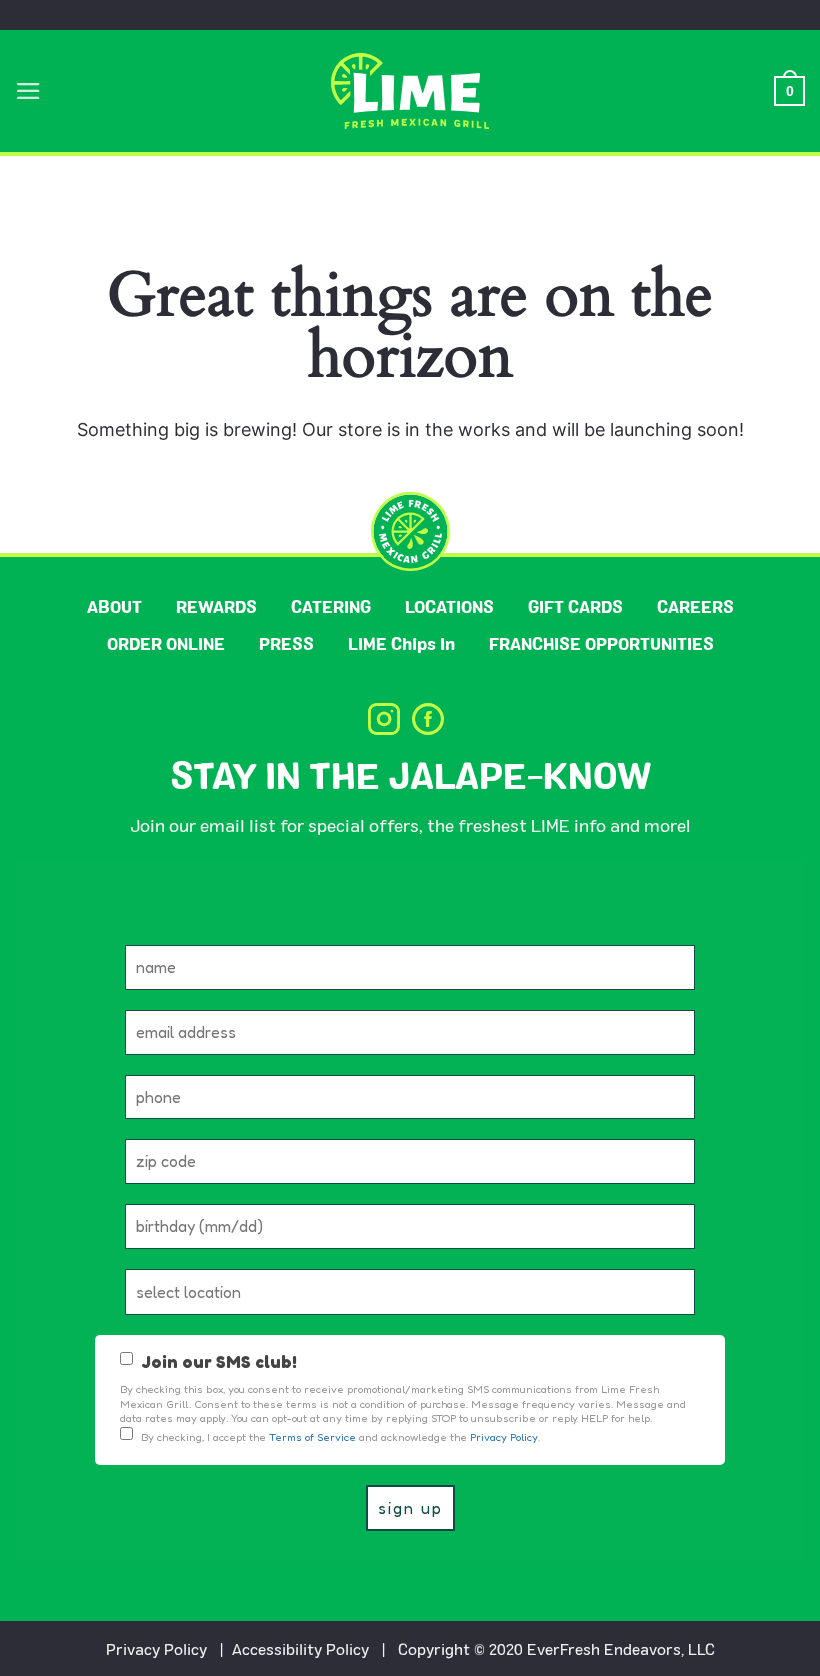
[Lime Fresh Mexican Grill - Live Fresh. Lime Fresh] (410, 91)
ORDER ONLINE (166, 643)
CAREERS (695, 606)
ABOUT (114, 606)
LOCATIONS (449, 606)
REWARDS (216, 606)
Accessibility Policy (300, 1648)
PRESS (286, 643)
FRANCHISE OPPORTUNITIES (601, 643)
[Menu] (28, 91)
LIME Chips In (401, 643)
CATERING (331, 606)
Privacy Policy (156, 1648)
